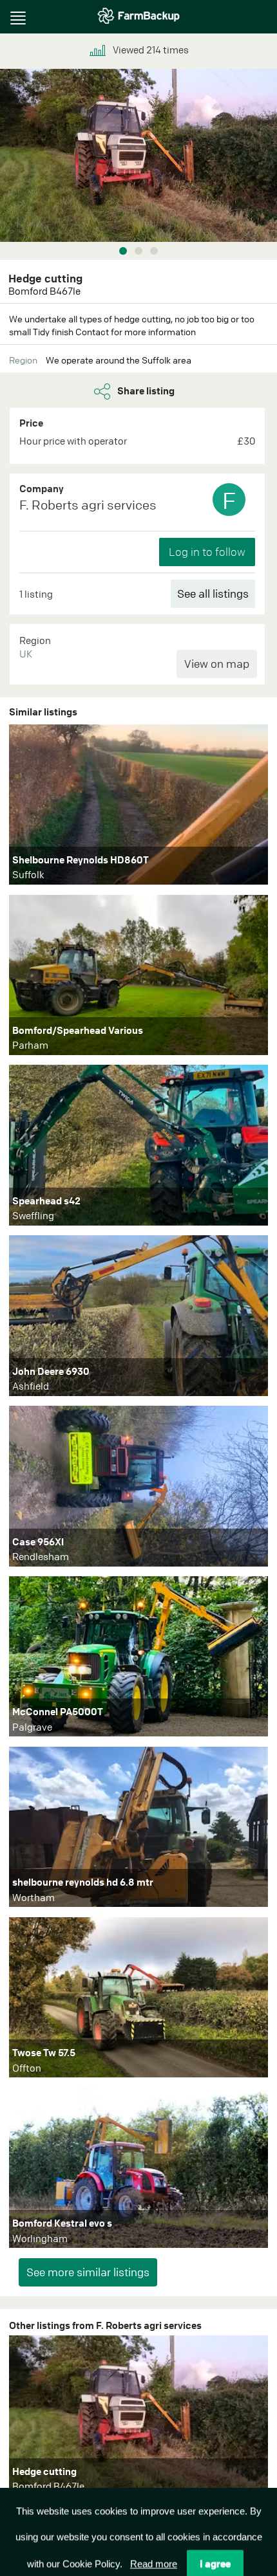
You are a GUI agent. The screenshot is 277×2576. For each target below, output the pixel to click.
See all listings (213, 593)
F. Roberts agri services (88, 505)
